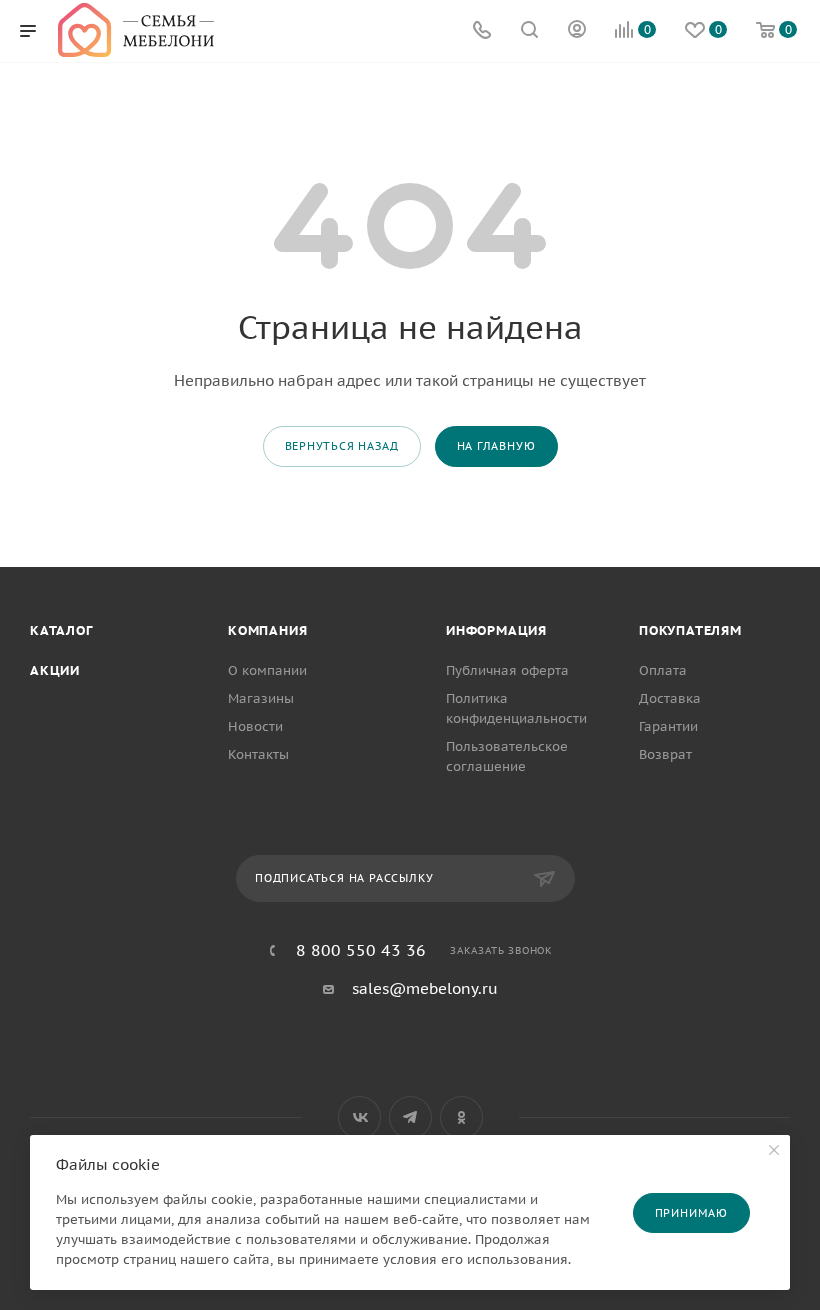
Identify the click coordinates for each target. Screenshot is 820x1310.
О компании (267, 670)
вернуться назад (342, 446)
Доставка (670, 698)
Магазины (261, 698)
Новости (255, 726)
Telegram (410, 1117)
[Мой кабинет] (577, 31)
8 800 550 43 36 (361, 950)
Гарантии (668, 726)
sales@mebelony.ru (425, 988)
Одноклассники (461, 1117)
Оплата (663, 670)
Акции (55, 670)
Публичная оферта (507, 670)
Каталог (61, 630)
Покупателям (690, 630)
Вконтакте (359, 1117)
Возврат (665, 754)
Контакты (258, 754)
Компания (267, 630)
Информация (496, 630)
